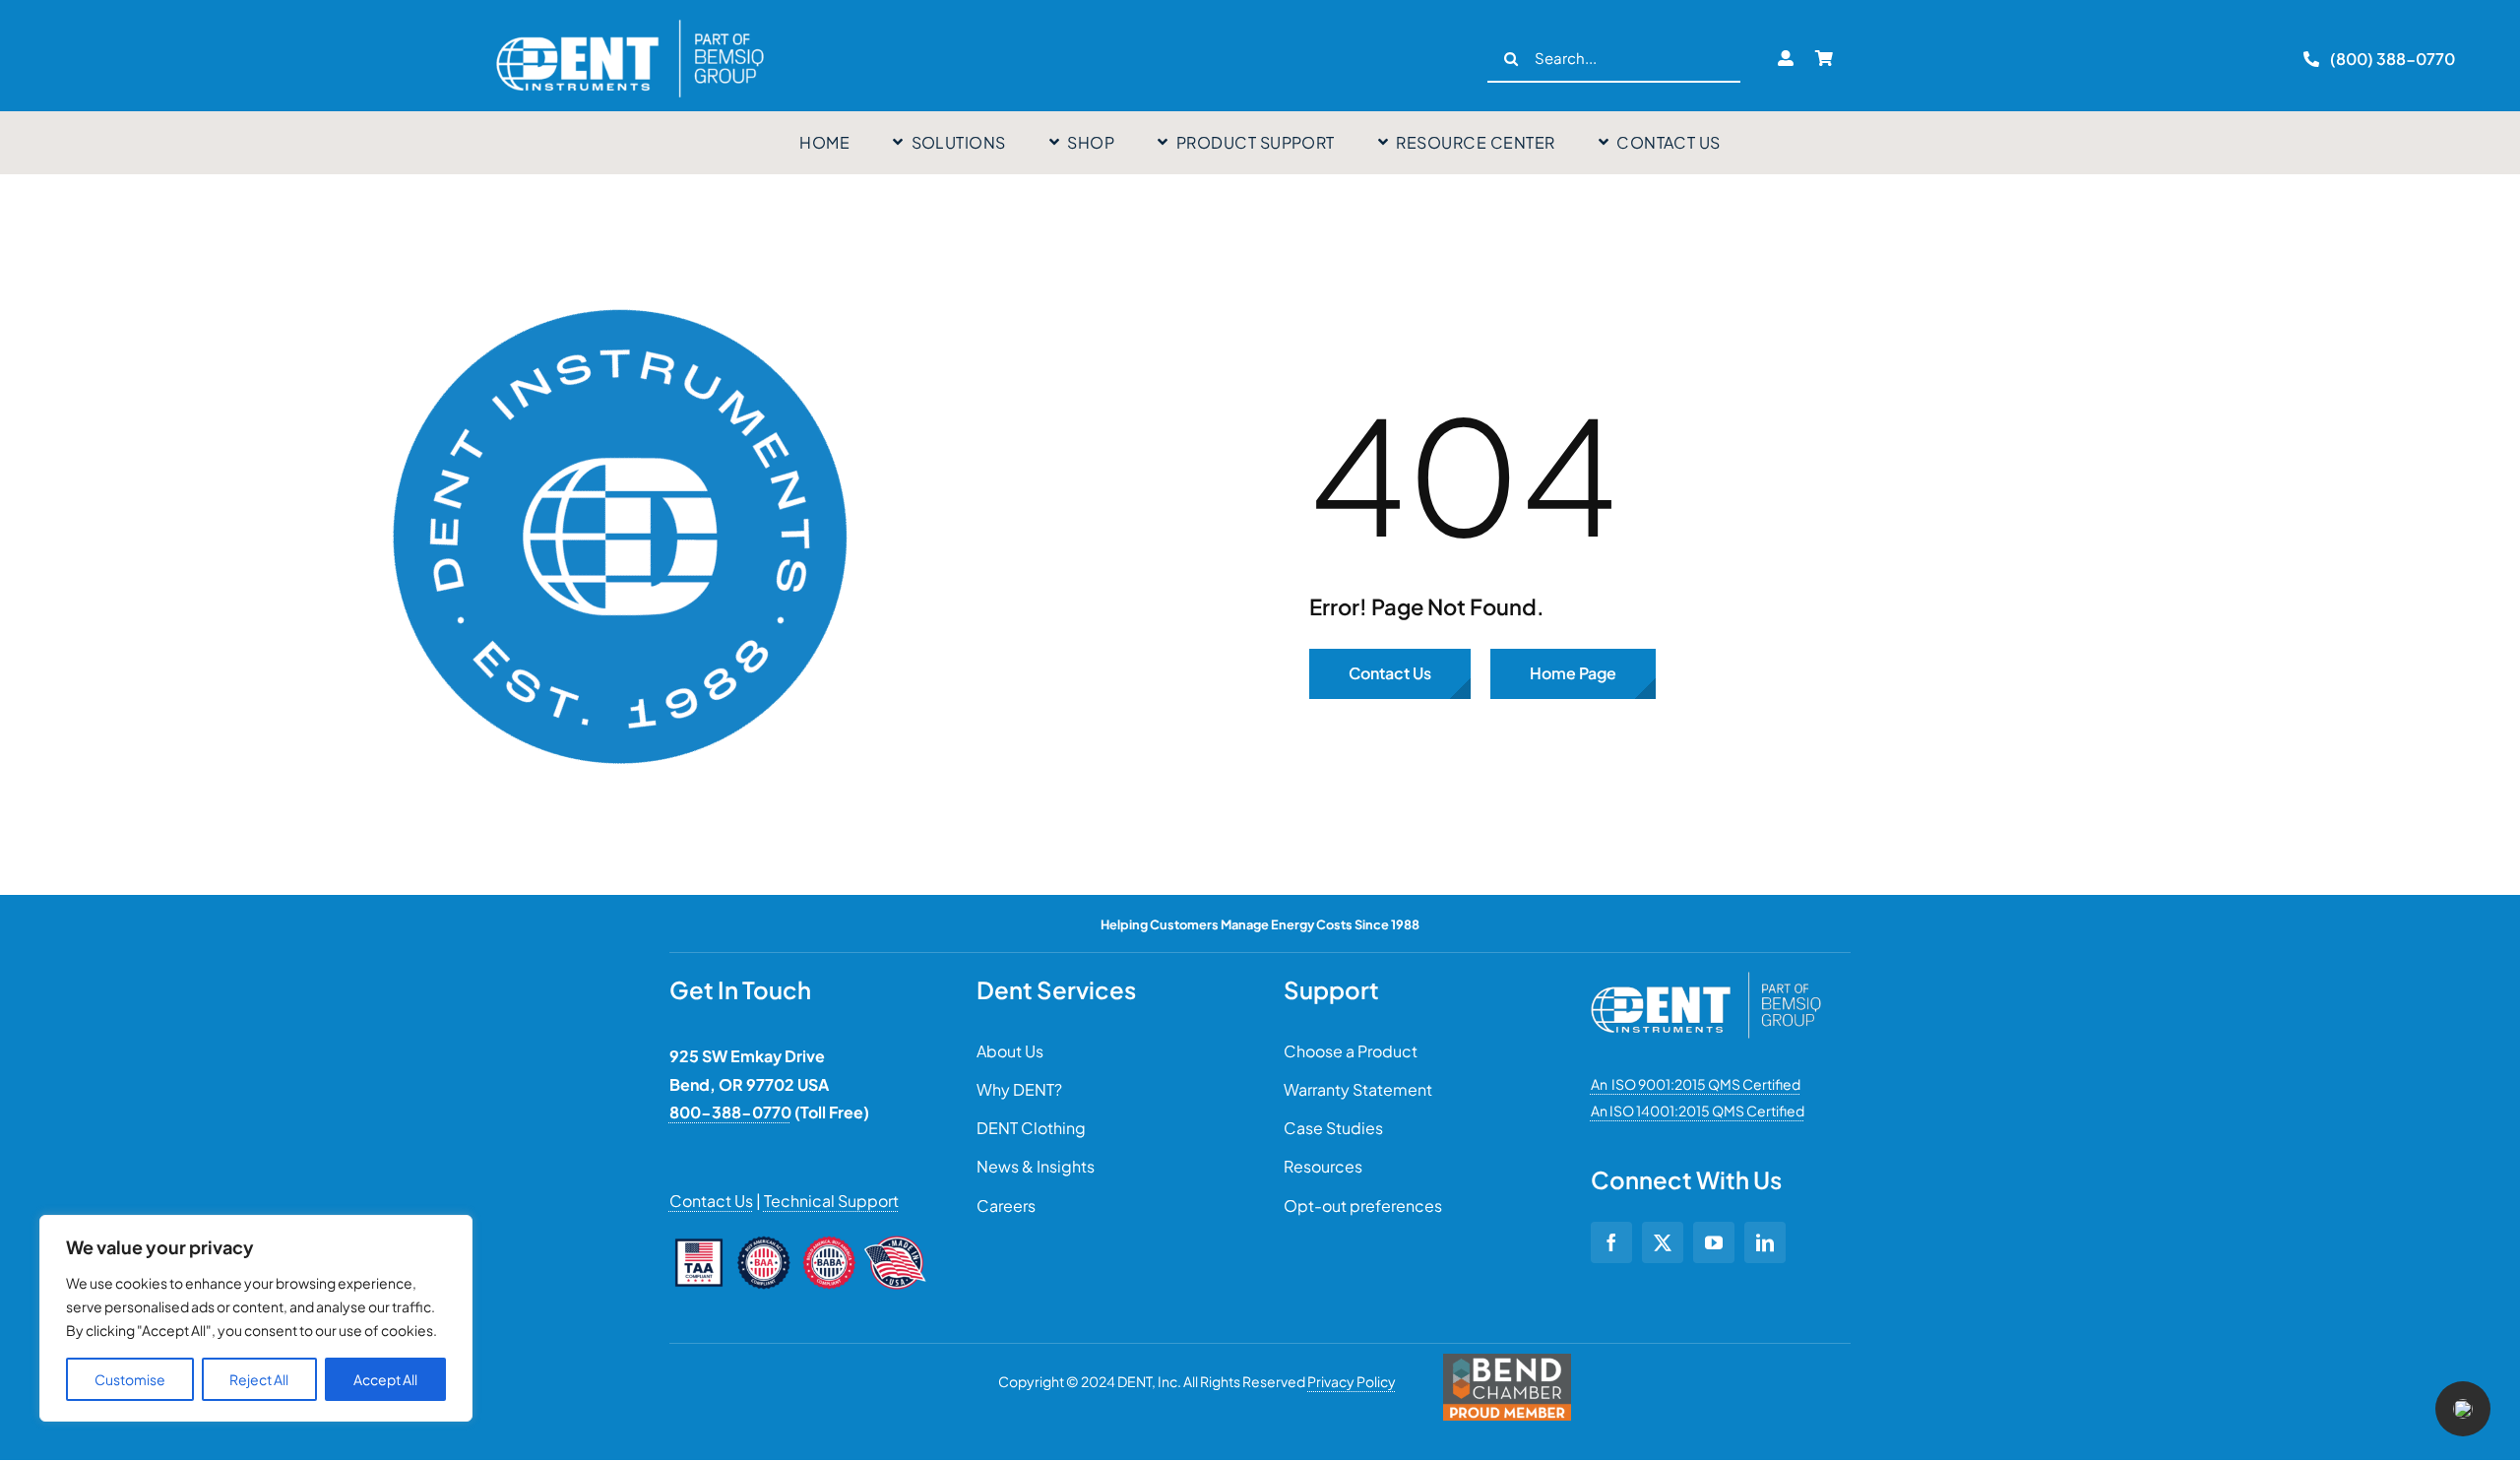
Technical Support (831, 1201)
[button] (2463, 1409)
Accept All (385, 1379)
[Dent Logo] (630, 20)
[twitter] (1663, 1242)
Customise (130, 1379)
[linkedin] (1765, 1242)
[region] (256, 1318)
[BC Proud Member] (1507, 1362)
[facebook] (1611, 1242)
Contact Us (711, 1201)
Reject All (259, 1379)
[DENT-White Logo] (1706, 980)
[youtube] (1714, 1242)
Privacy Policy (1352, 1381)
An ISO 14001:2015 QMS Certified (1698, 1111)
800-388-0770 (730, 1112)
